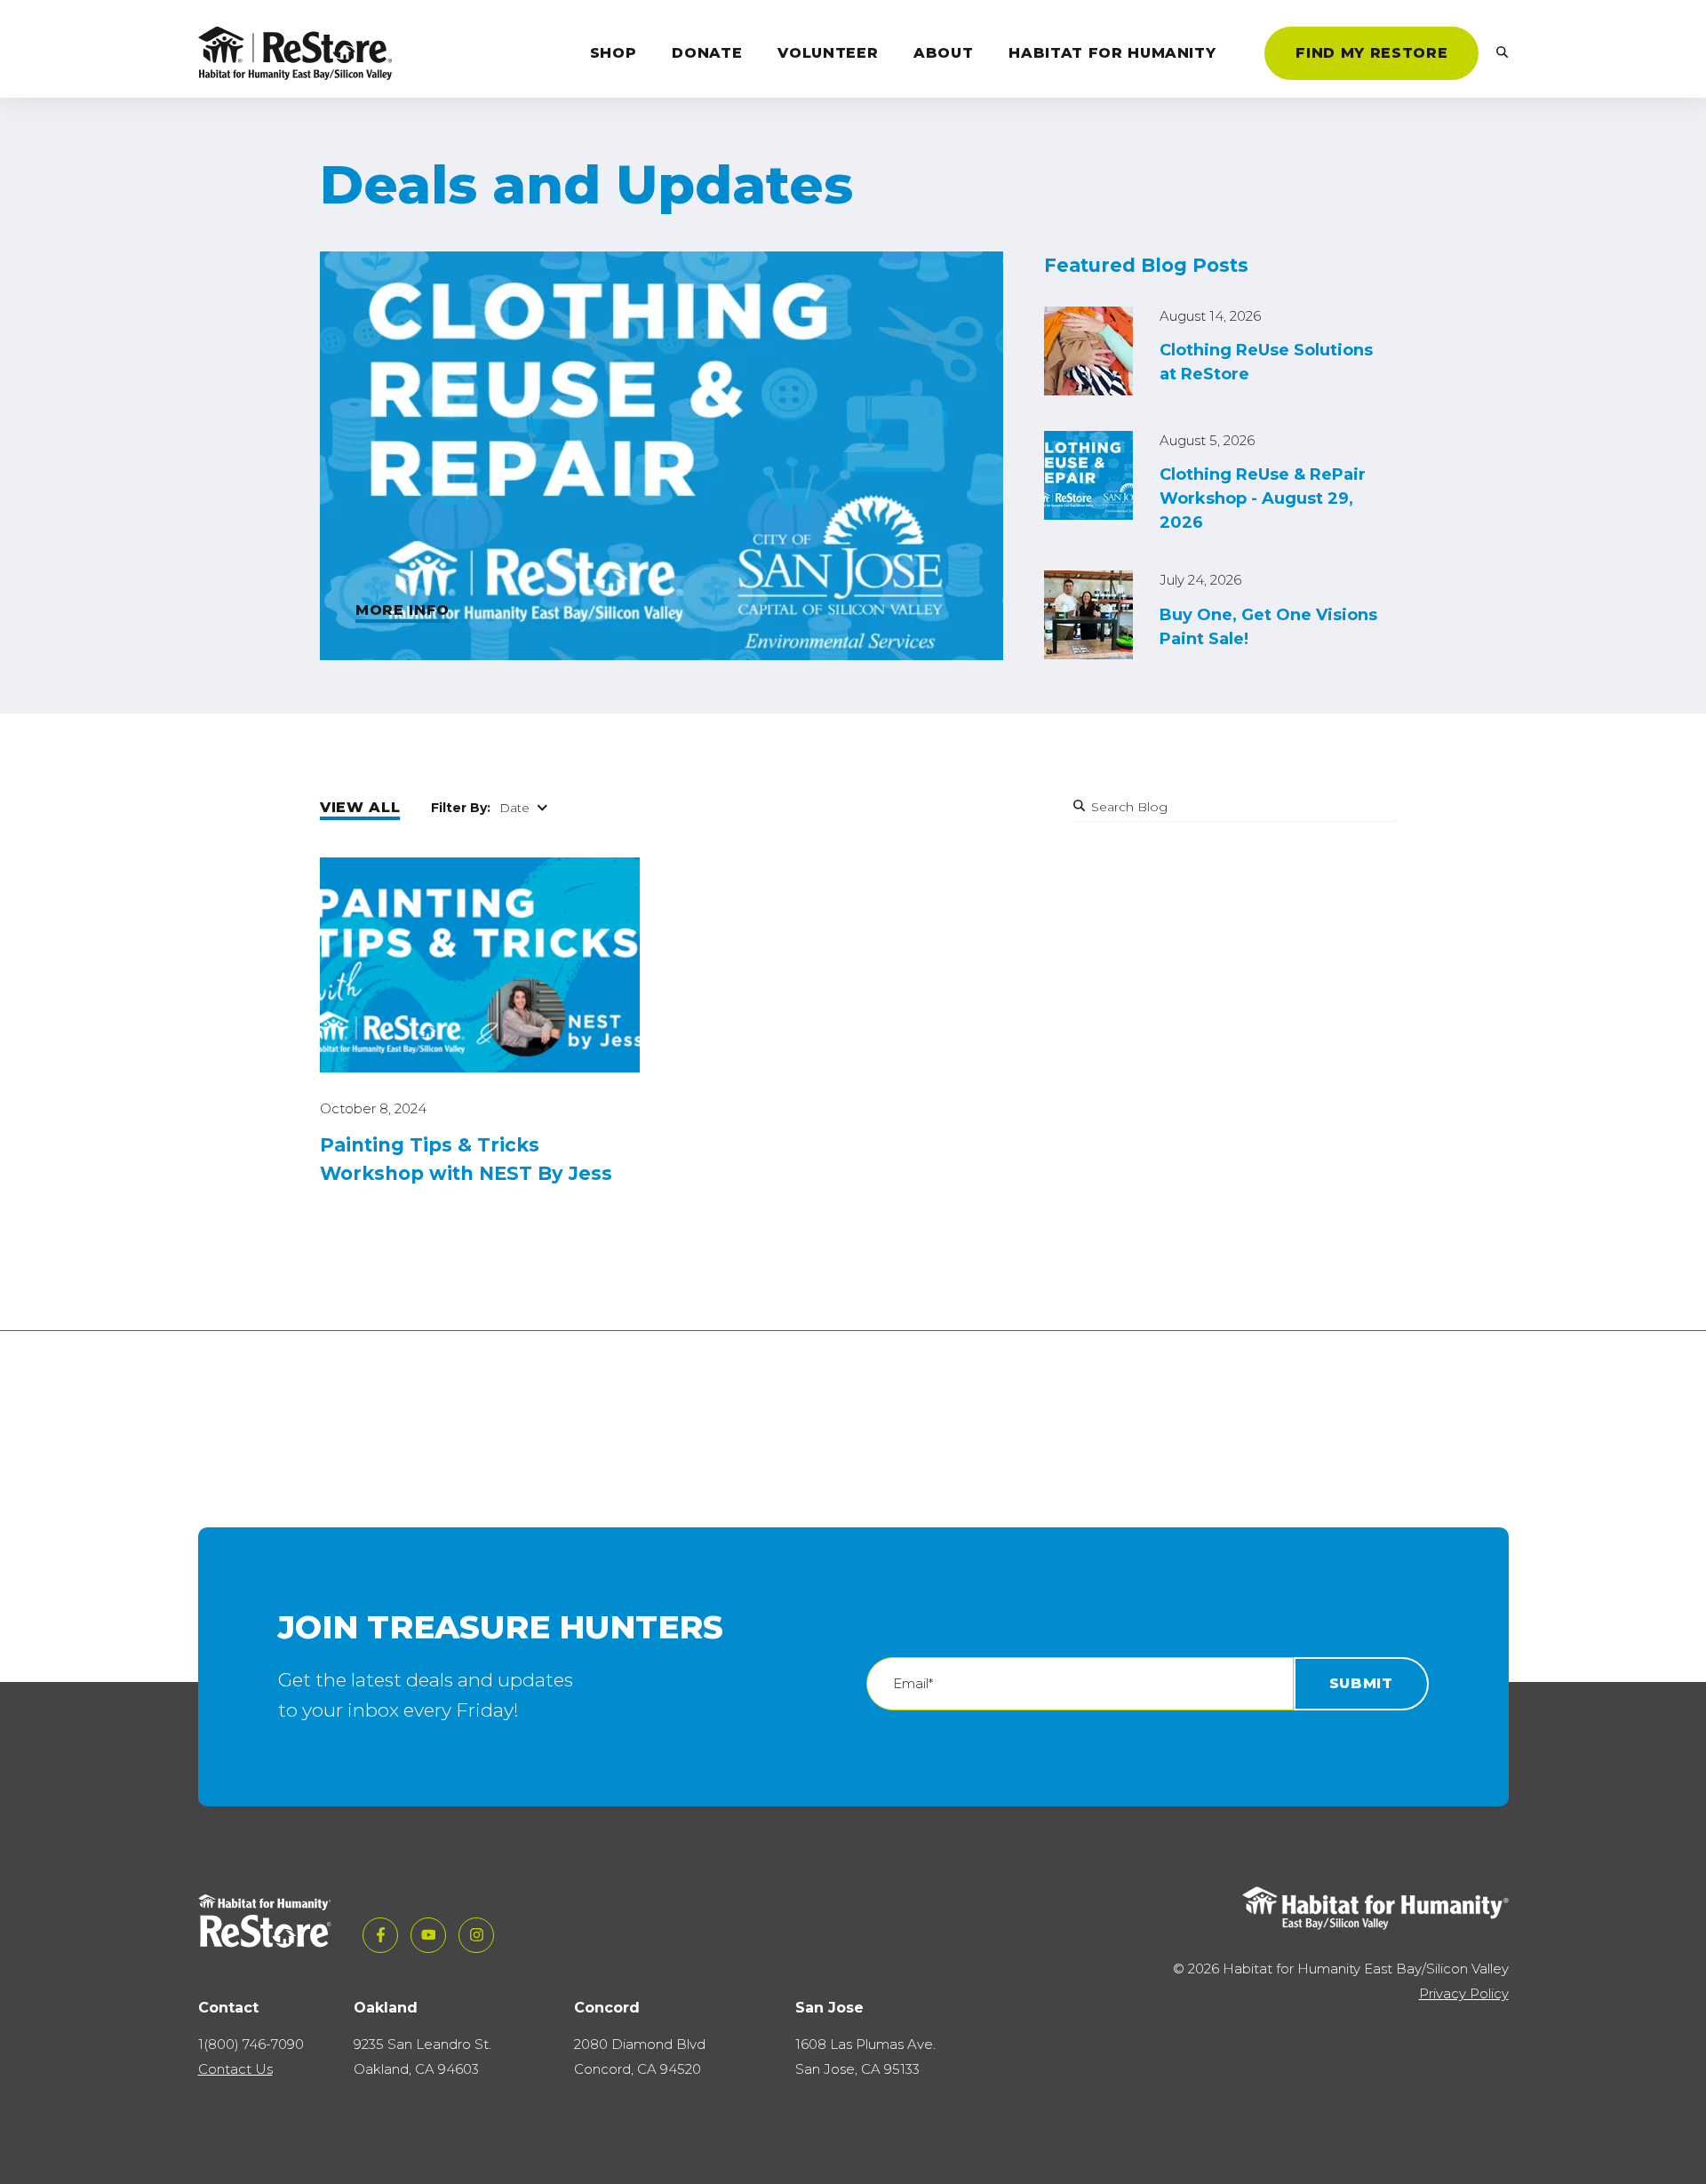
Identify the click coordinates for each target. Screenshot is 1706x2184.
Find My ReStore (1371, 53)
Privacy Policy (1464, 1993)
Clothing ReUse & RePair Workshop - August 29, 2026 (1263, 498)
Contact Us (235, 2069)
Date (514, 808)
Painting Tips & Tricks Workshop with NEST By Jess (466, 1159)
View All (360, 807)
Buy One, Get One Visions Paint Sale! (1268, 627)
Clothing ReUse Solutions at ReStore (1266, 362)
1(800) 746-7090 (251, 2044)
